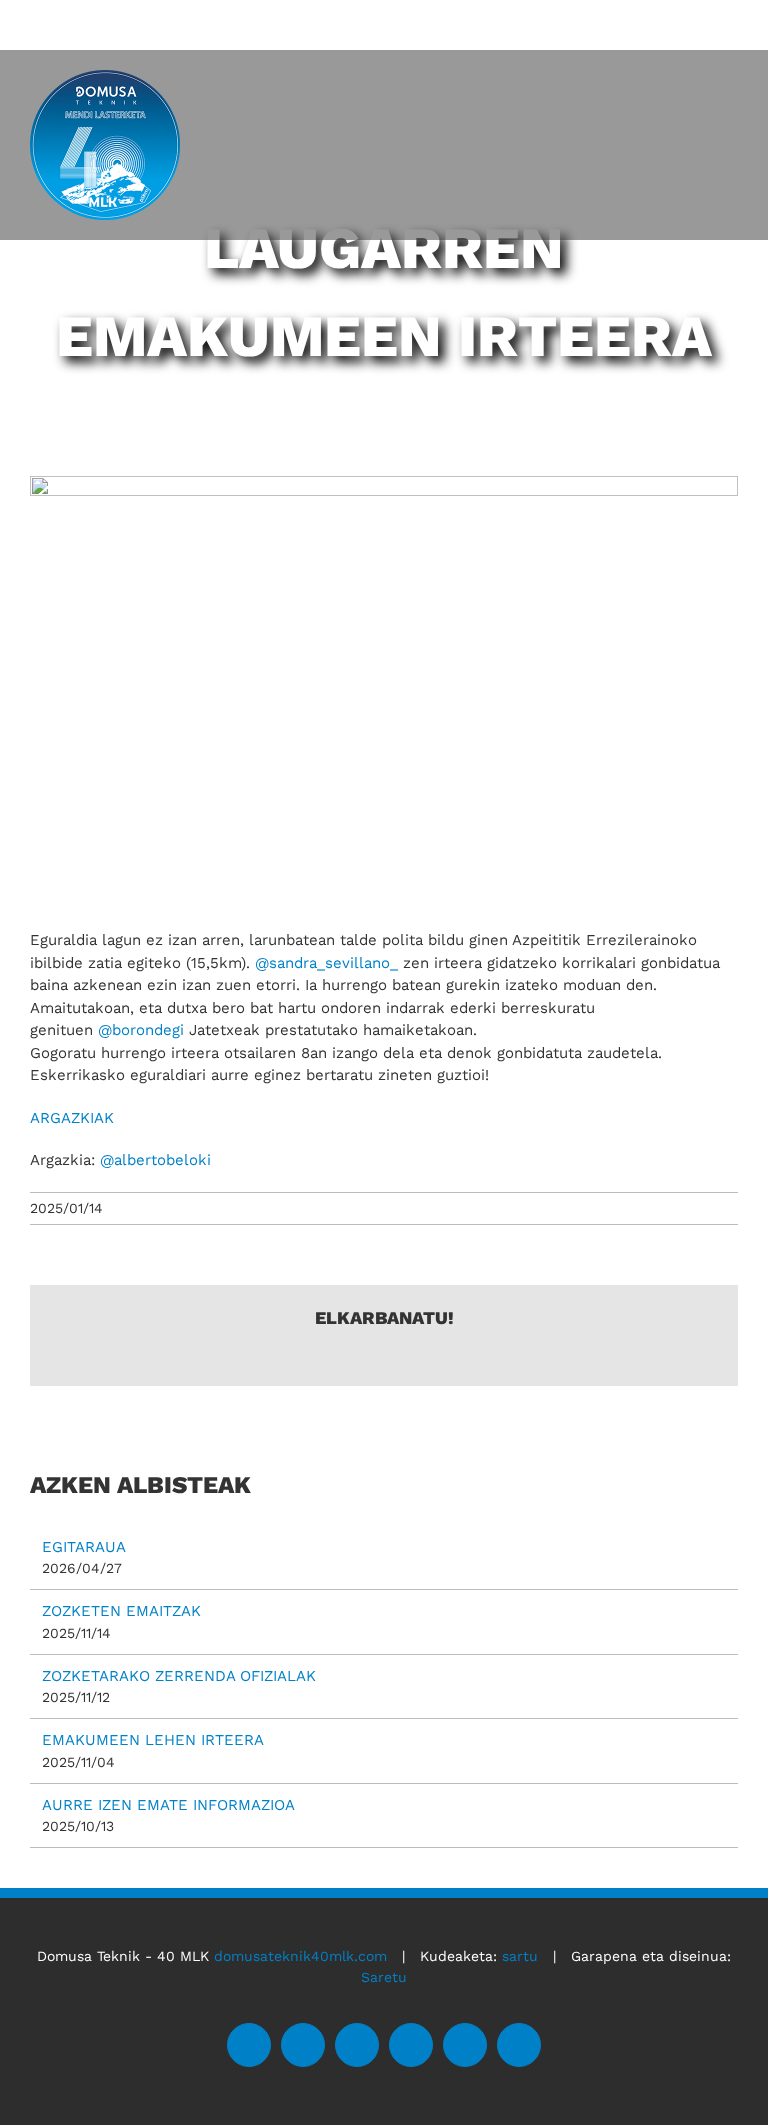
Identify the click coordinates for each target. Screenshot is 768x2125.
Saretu (384, 1977)
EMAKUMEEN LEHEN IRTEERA (153, 1740)
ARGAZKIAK (72, 1118)
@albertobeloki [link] (155, 1160)
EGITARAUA (84, 1547)
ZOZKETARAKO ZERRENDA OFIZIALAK (179, 1676)
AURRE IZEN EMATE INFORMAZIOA (168, 1805)
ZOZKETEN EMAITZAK (121, 1611)
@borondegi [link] (141, 1030)
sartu (520, 1956)
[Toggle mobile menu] (726, 85)
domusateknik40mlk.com (300, 1956)
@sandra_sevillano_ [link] (326, 963)
